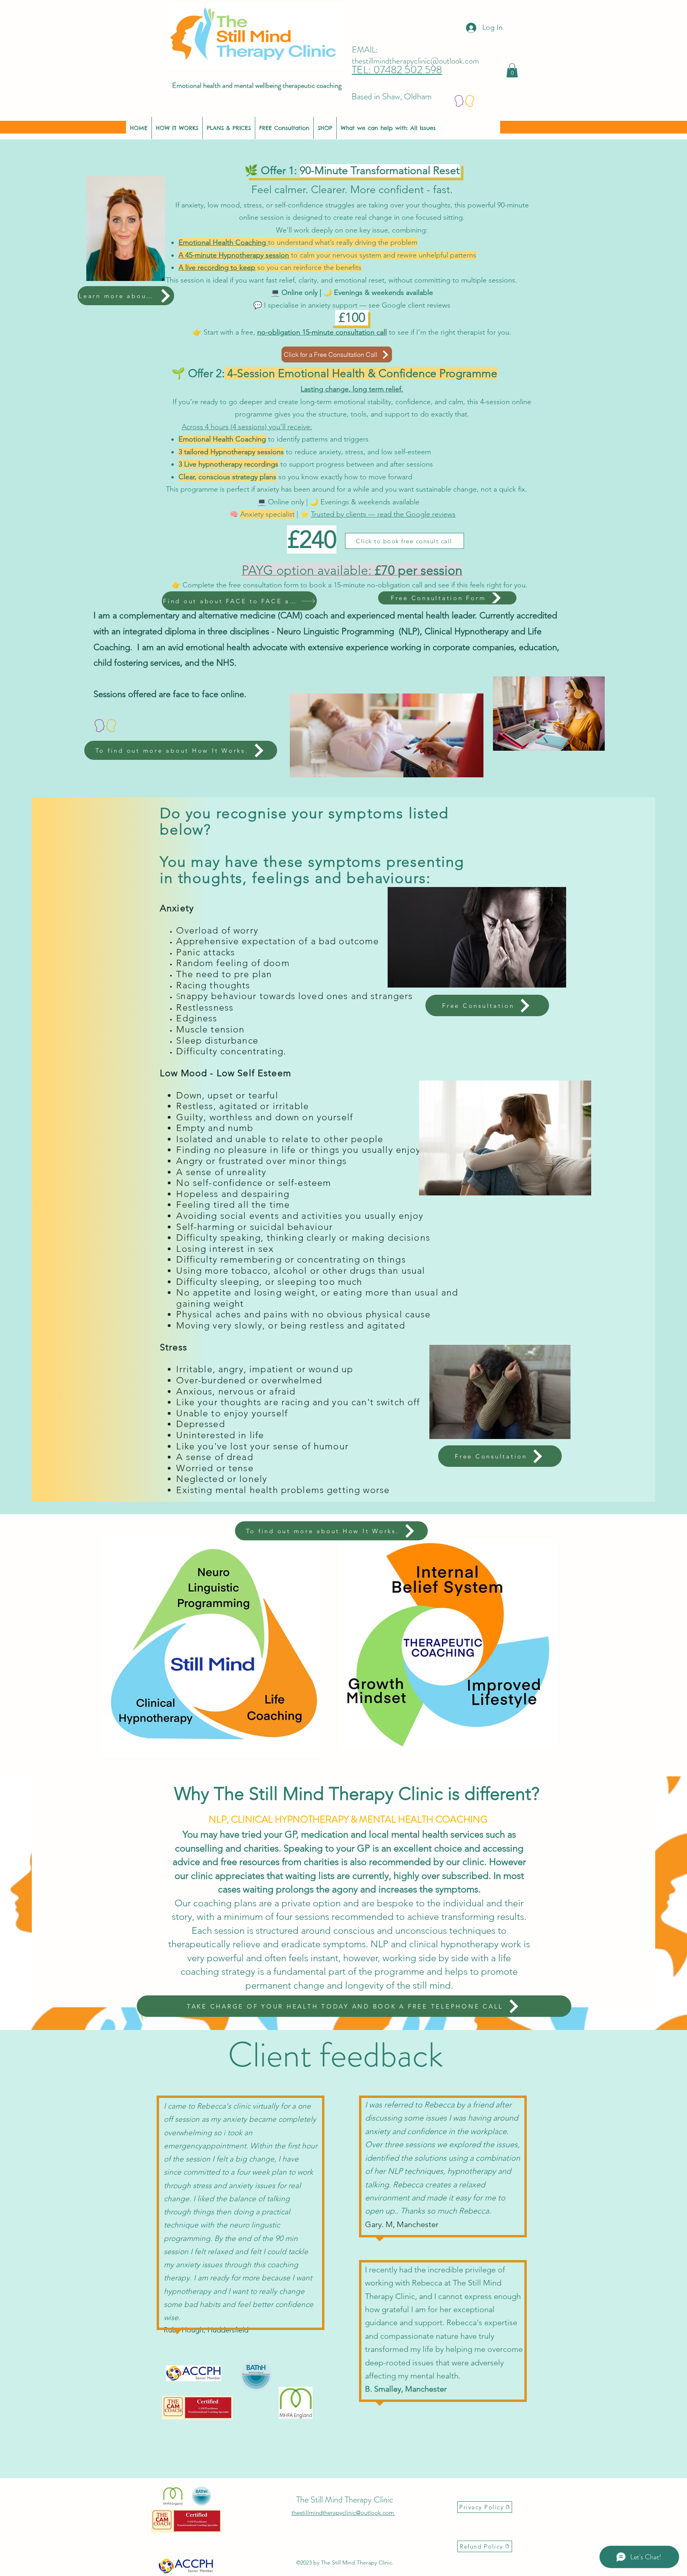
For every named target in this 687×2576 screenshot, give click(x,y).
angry (231, 1369)
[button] (512, 70)
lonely (253, 1479)
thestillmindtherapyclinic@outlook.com (415, 61)
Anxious (194, 1392)
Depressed (200, 1424)
